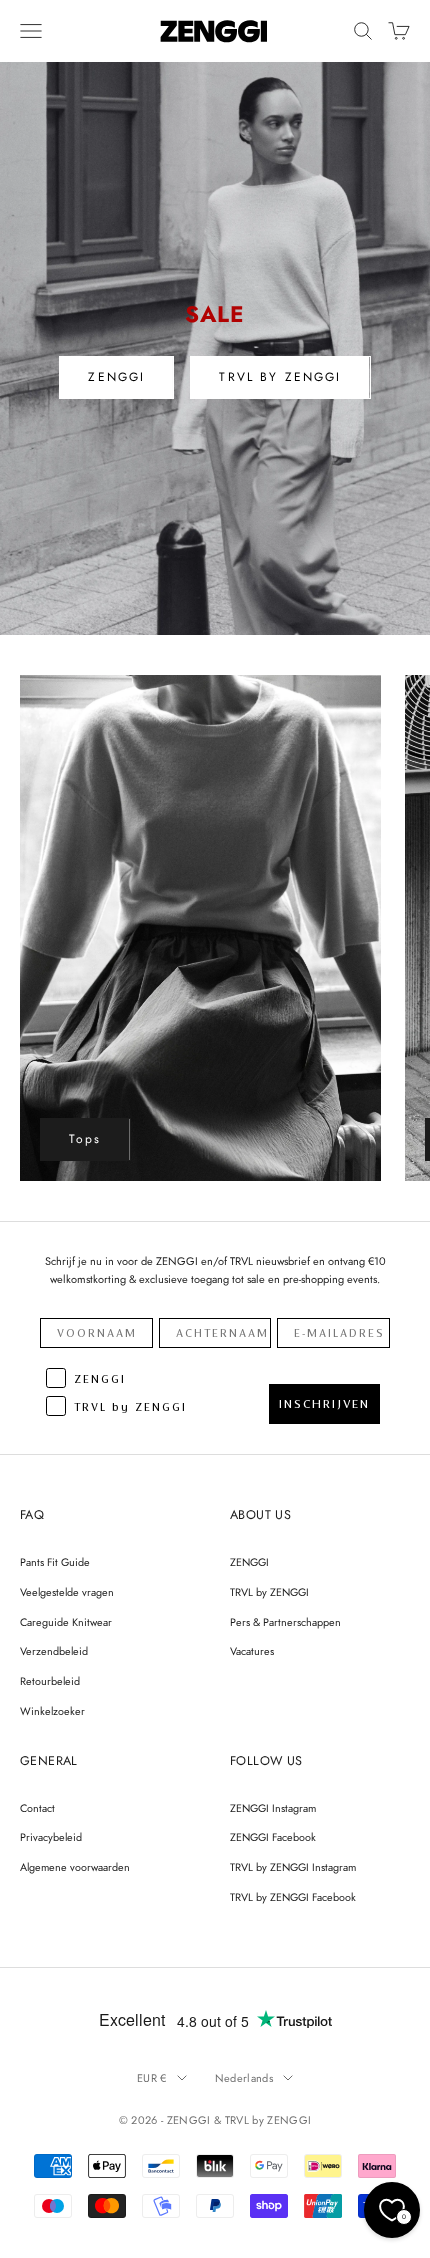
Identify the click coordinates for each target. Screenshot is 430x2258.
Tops (85, 1139)
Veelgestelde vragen (67, 1592)
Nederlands (244, 2078)
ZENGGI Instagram (273, 1808)
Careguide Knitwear (66, 1622)
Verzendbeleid (54, 1651)
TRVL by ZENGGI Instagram (293, 1867)
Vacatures (252, 1651)
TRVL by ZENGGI (269, 1592)
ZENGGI (116, 377)
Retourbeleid (50, 1681)
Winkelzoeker (52, 1711)
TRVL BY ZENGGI (280, 377)
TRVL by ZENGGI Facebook (293, 1897)
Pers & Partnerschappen (285, 1622)
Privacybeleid (51, 1837)
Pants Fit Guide (55, 1562)
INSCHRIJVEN (324, 1404)
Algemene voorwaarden (75, 1867)
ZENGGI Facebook (273, 1837)
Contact (37, 1808)
